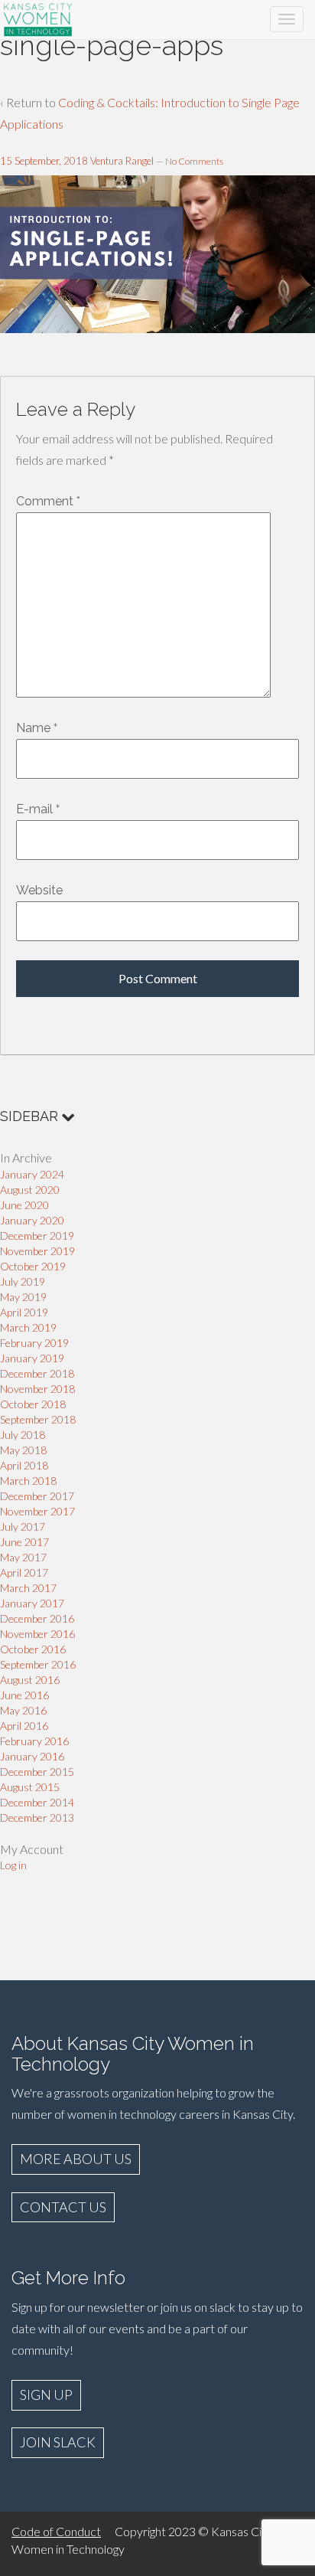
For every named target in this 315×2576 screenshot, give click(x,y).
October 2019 (33, 1266)
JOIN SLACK (58, 2442)
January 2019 (32, 1358)
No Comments (194, 161)
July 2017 (23, 1527)
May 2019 (23, 1297)
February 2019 (34, 1343)
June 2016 (24, 1695)
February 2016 (34, 1741)
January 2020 (32, 1220)
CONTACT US (63, 2207)
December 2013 (37, 1818)
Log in (13, 1865)
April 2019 (24, 1312)
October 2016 (33, 1649)
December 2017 (37, 1496)
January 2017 (32, 1603)
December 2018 (37, 1373)
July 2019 (23, 1281)
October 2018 (33, 1404)
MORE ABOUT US (76, 2159)
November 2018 (37, 1389)
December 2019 (37, 1236)
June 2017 (24, 1542)
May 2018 (23, 1450)
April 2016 (24, 1726)
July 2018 (23, 1435)
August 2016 (30, 1680)
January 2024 (32, 1174)
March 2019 (28, 1327)
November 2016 (37, 1634)
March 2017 (28, 1588)
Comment (48, 501)
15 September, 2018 (44, 161)
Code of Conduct (56, 2531)
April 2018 (24, 1465)
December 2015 (37, 1772)
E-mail (34, 809)
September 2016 (38, 1664)
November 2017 (37, 1511)
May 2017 (23, 1557)
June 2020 (24, 1205)
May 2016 (23, 1710)
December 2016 (37, 1618)
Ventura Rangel (122, 161)
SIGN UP (46, 2395)
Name (33, 728)
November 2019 (37, 1251)
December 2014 (37, 1802)
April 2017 (24, 1572)
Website (39, 890)
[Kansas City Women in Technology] (38, 17)
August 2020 (30, 1190)
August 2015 (30, 1787)
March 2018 (28, 1481)
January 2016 (32, 1756)
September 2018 (38, 1419)
